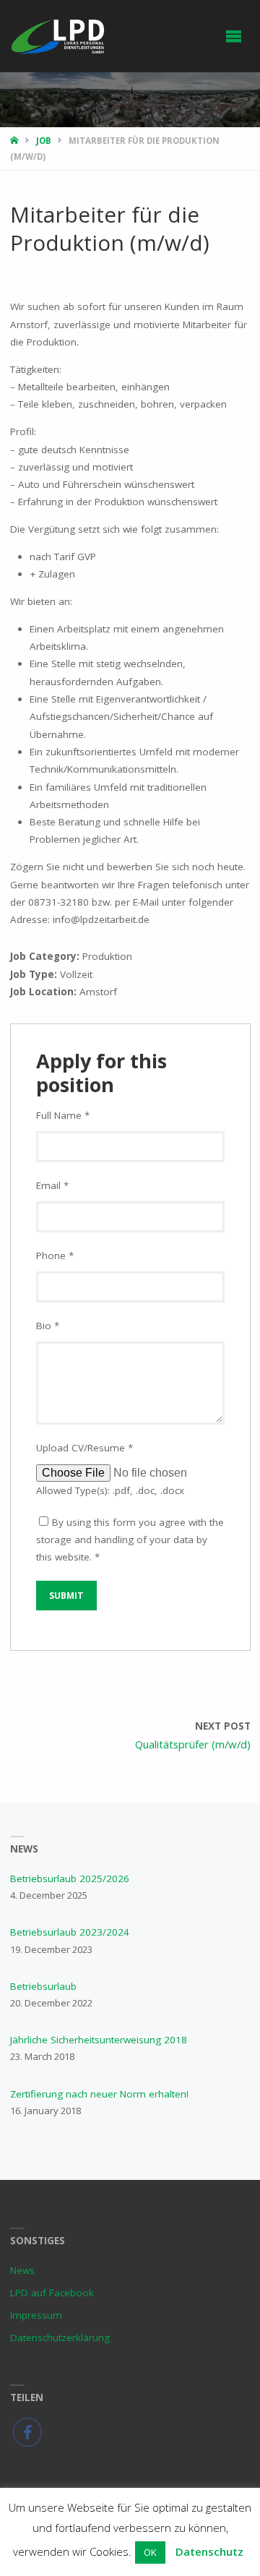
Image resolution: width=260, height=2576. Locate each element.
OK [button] (150, 2552)
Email (52, 1185)
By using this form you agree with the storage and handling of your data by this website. (130, 1540)
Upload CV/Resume (84, 1448)
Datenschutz (209, 2551)
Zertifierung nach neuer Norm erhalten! (99, 2094)
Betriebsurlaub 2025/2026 (70, 1879)
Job (44, 141)
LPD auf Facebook (52, 2293)
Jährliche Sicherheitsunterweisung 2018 (99, 2040)
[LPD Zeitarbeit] (59, 36)
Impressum (36, 2315)
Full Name (63, 1115)
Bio (48, 1326)
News (22, 2270)
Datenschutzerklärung (60, 2337)
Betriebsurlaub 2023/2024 (70, 1932)
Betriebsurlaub (43, 1986)
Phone (55, 1255)
